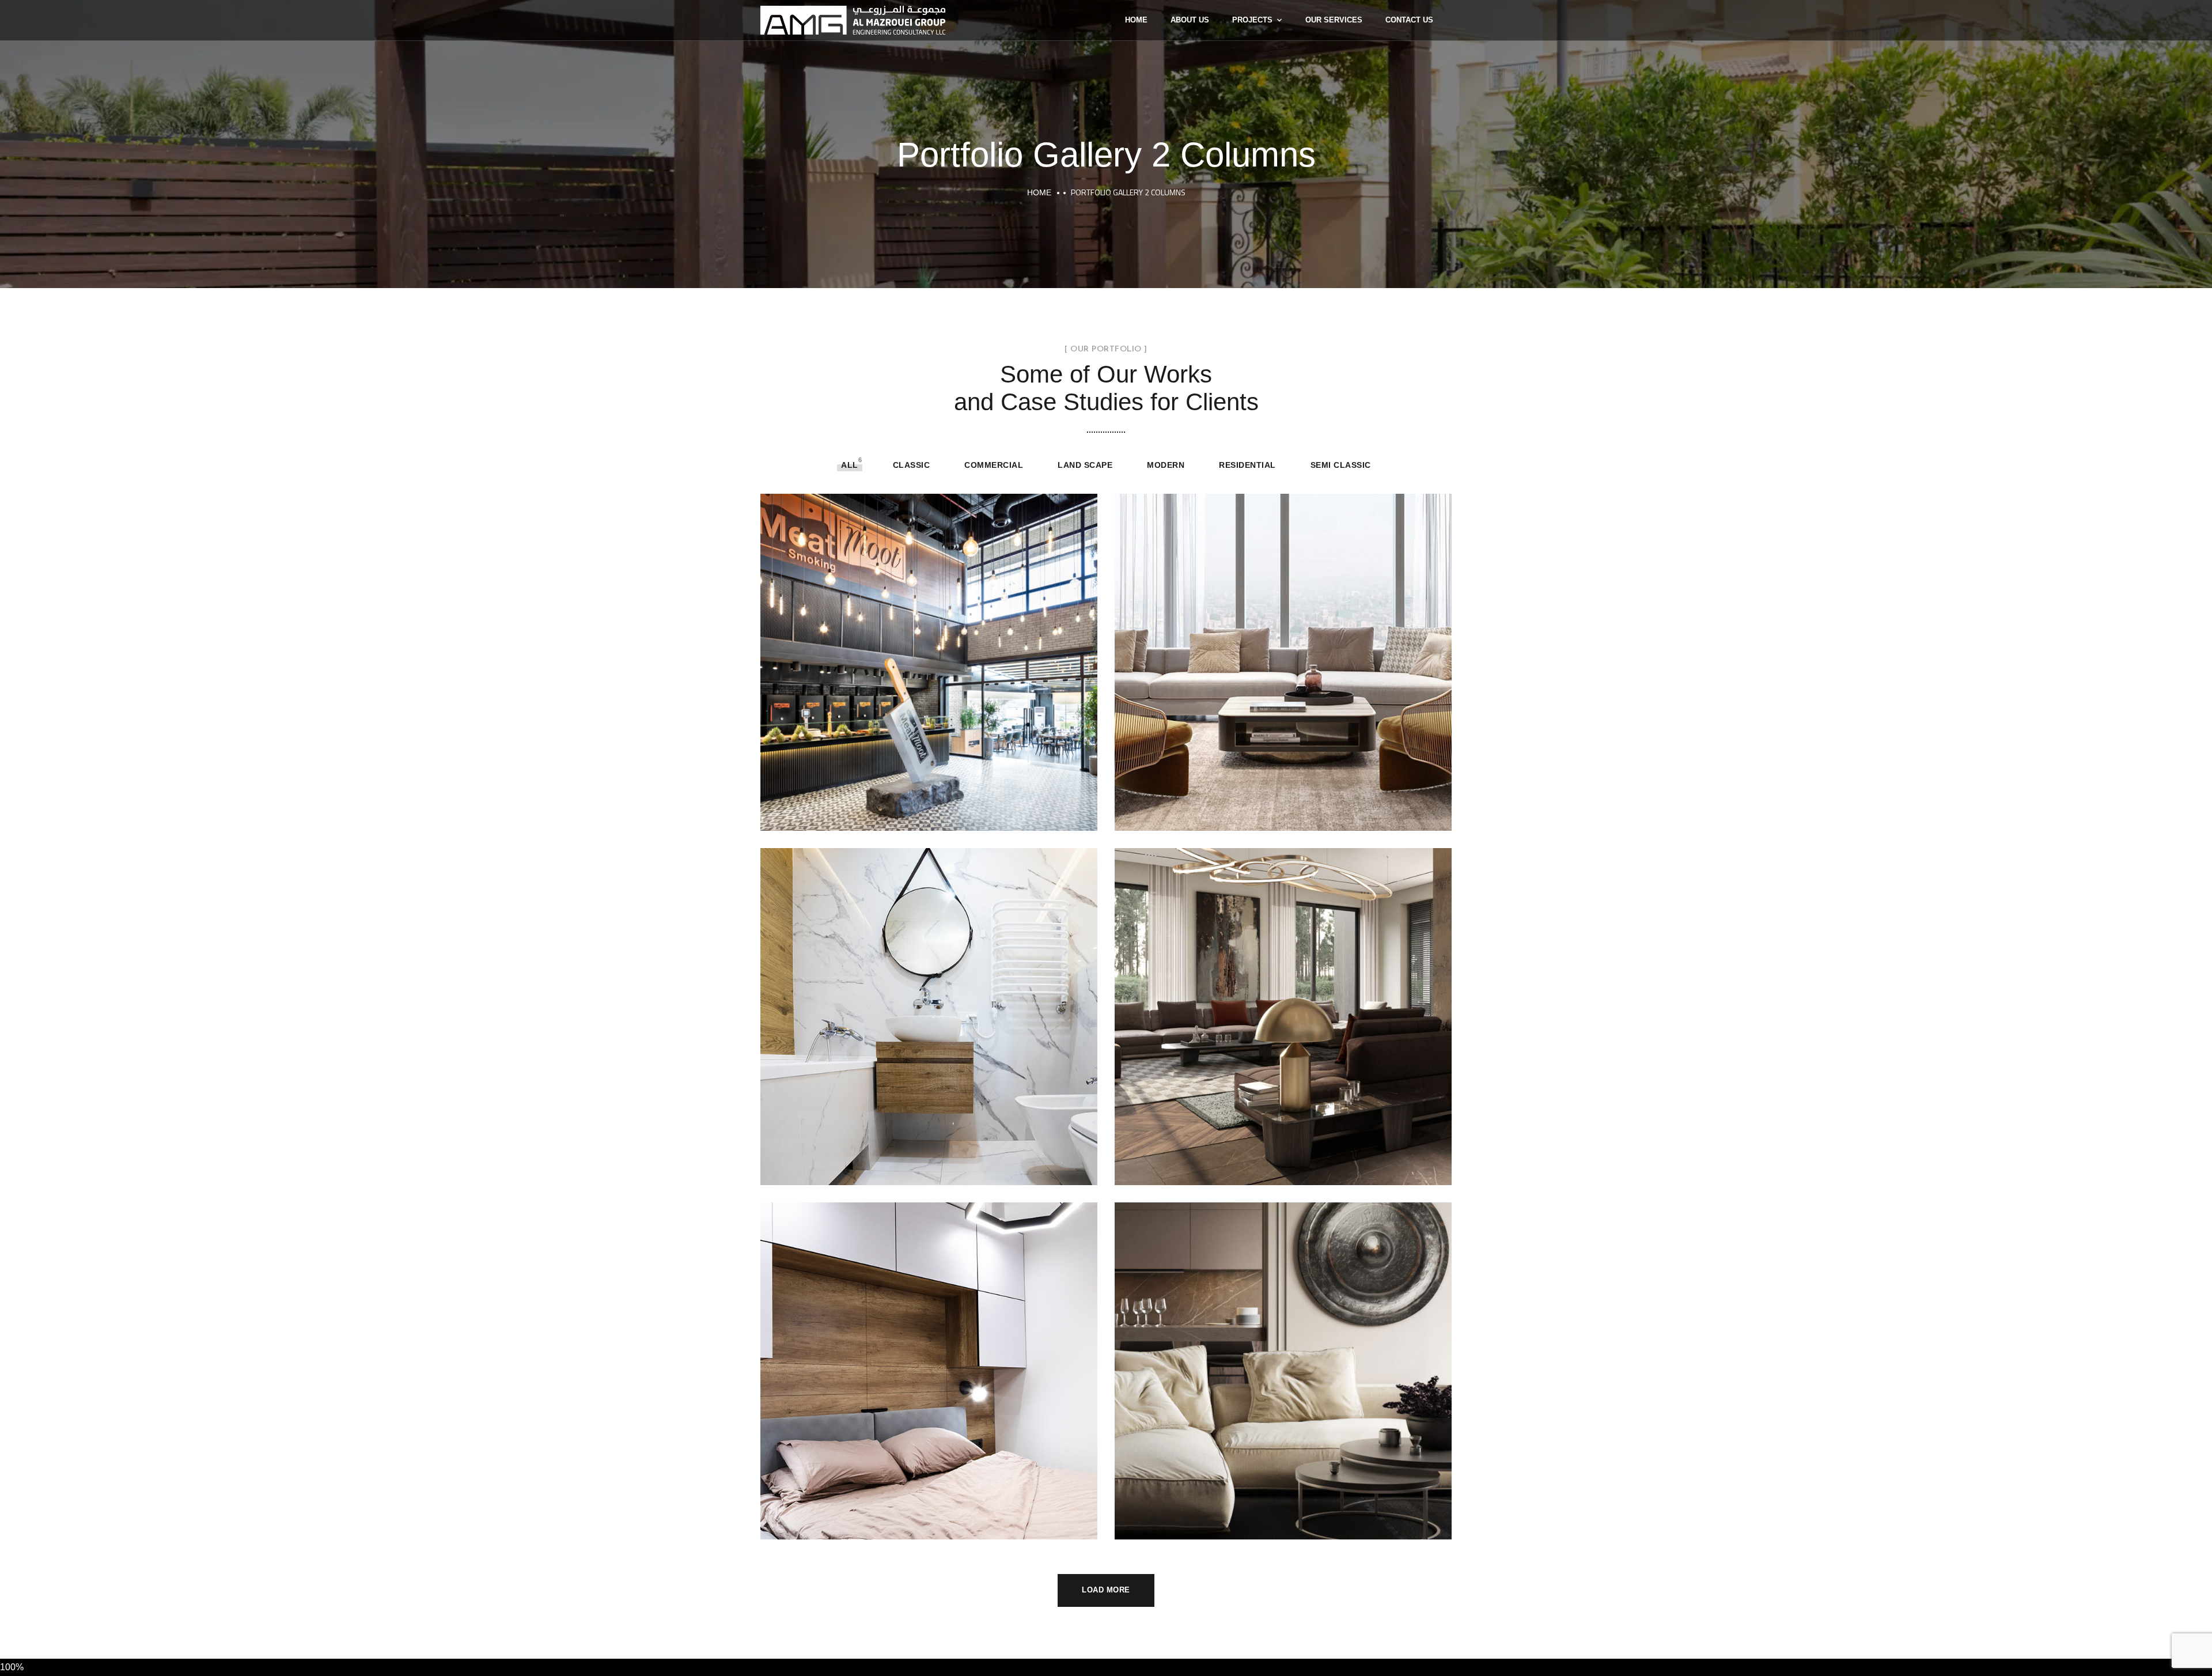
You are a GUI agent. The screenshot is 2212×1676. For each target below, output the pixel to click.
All (850, 465)
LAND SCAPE (1085, 465)
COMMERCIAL (994, 465)
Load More (1106, 1590)
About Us (1190, 20)
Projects (1252, 20)
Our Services (1334, 20)
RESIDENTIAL (1247, 465)
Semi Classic (1341, 465)
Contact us (1409, 20)
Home (1136, 20)
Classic (912, 465)
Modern (1166, 465)
